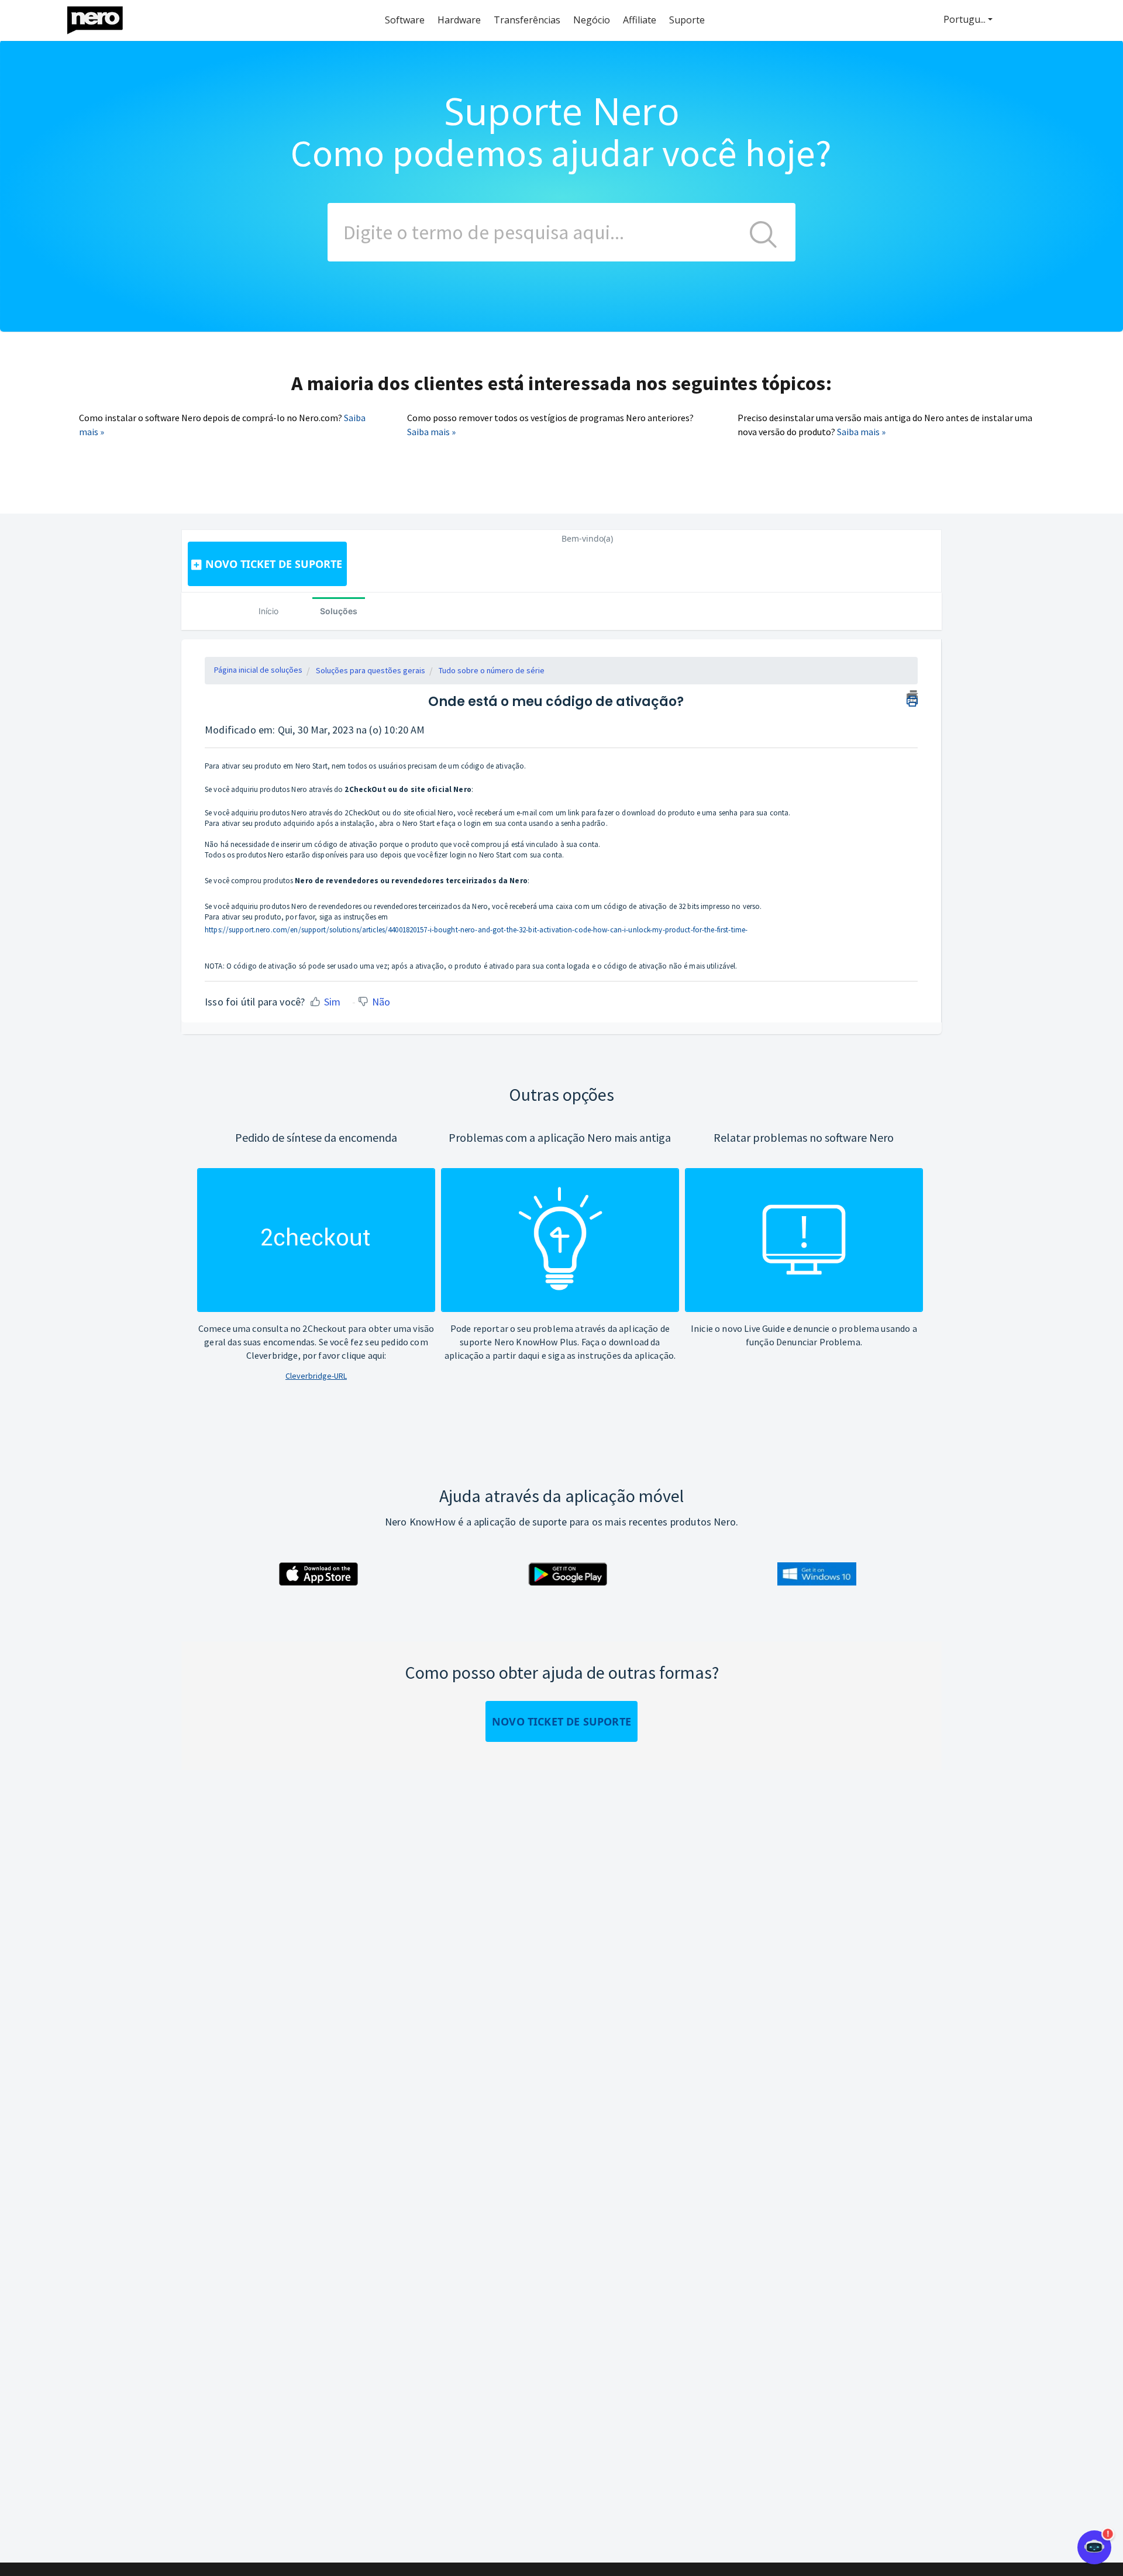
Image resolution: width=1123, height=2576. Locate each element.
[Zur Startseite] (102, 17)
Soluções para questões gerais (371, 670)
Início (268, 611)
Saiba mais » (431, 432)
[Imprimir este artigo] (912, 697)
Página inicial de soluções (258, 670)
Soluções (339, 611)
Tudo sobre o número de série (492, 670)
